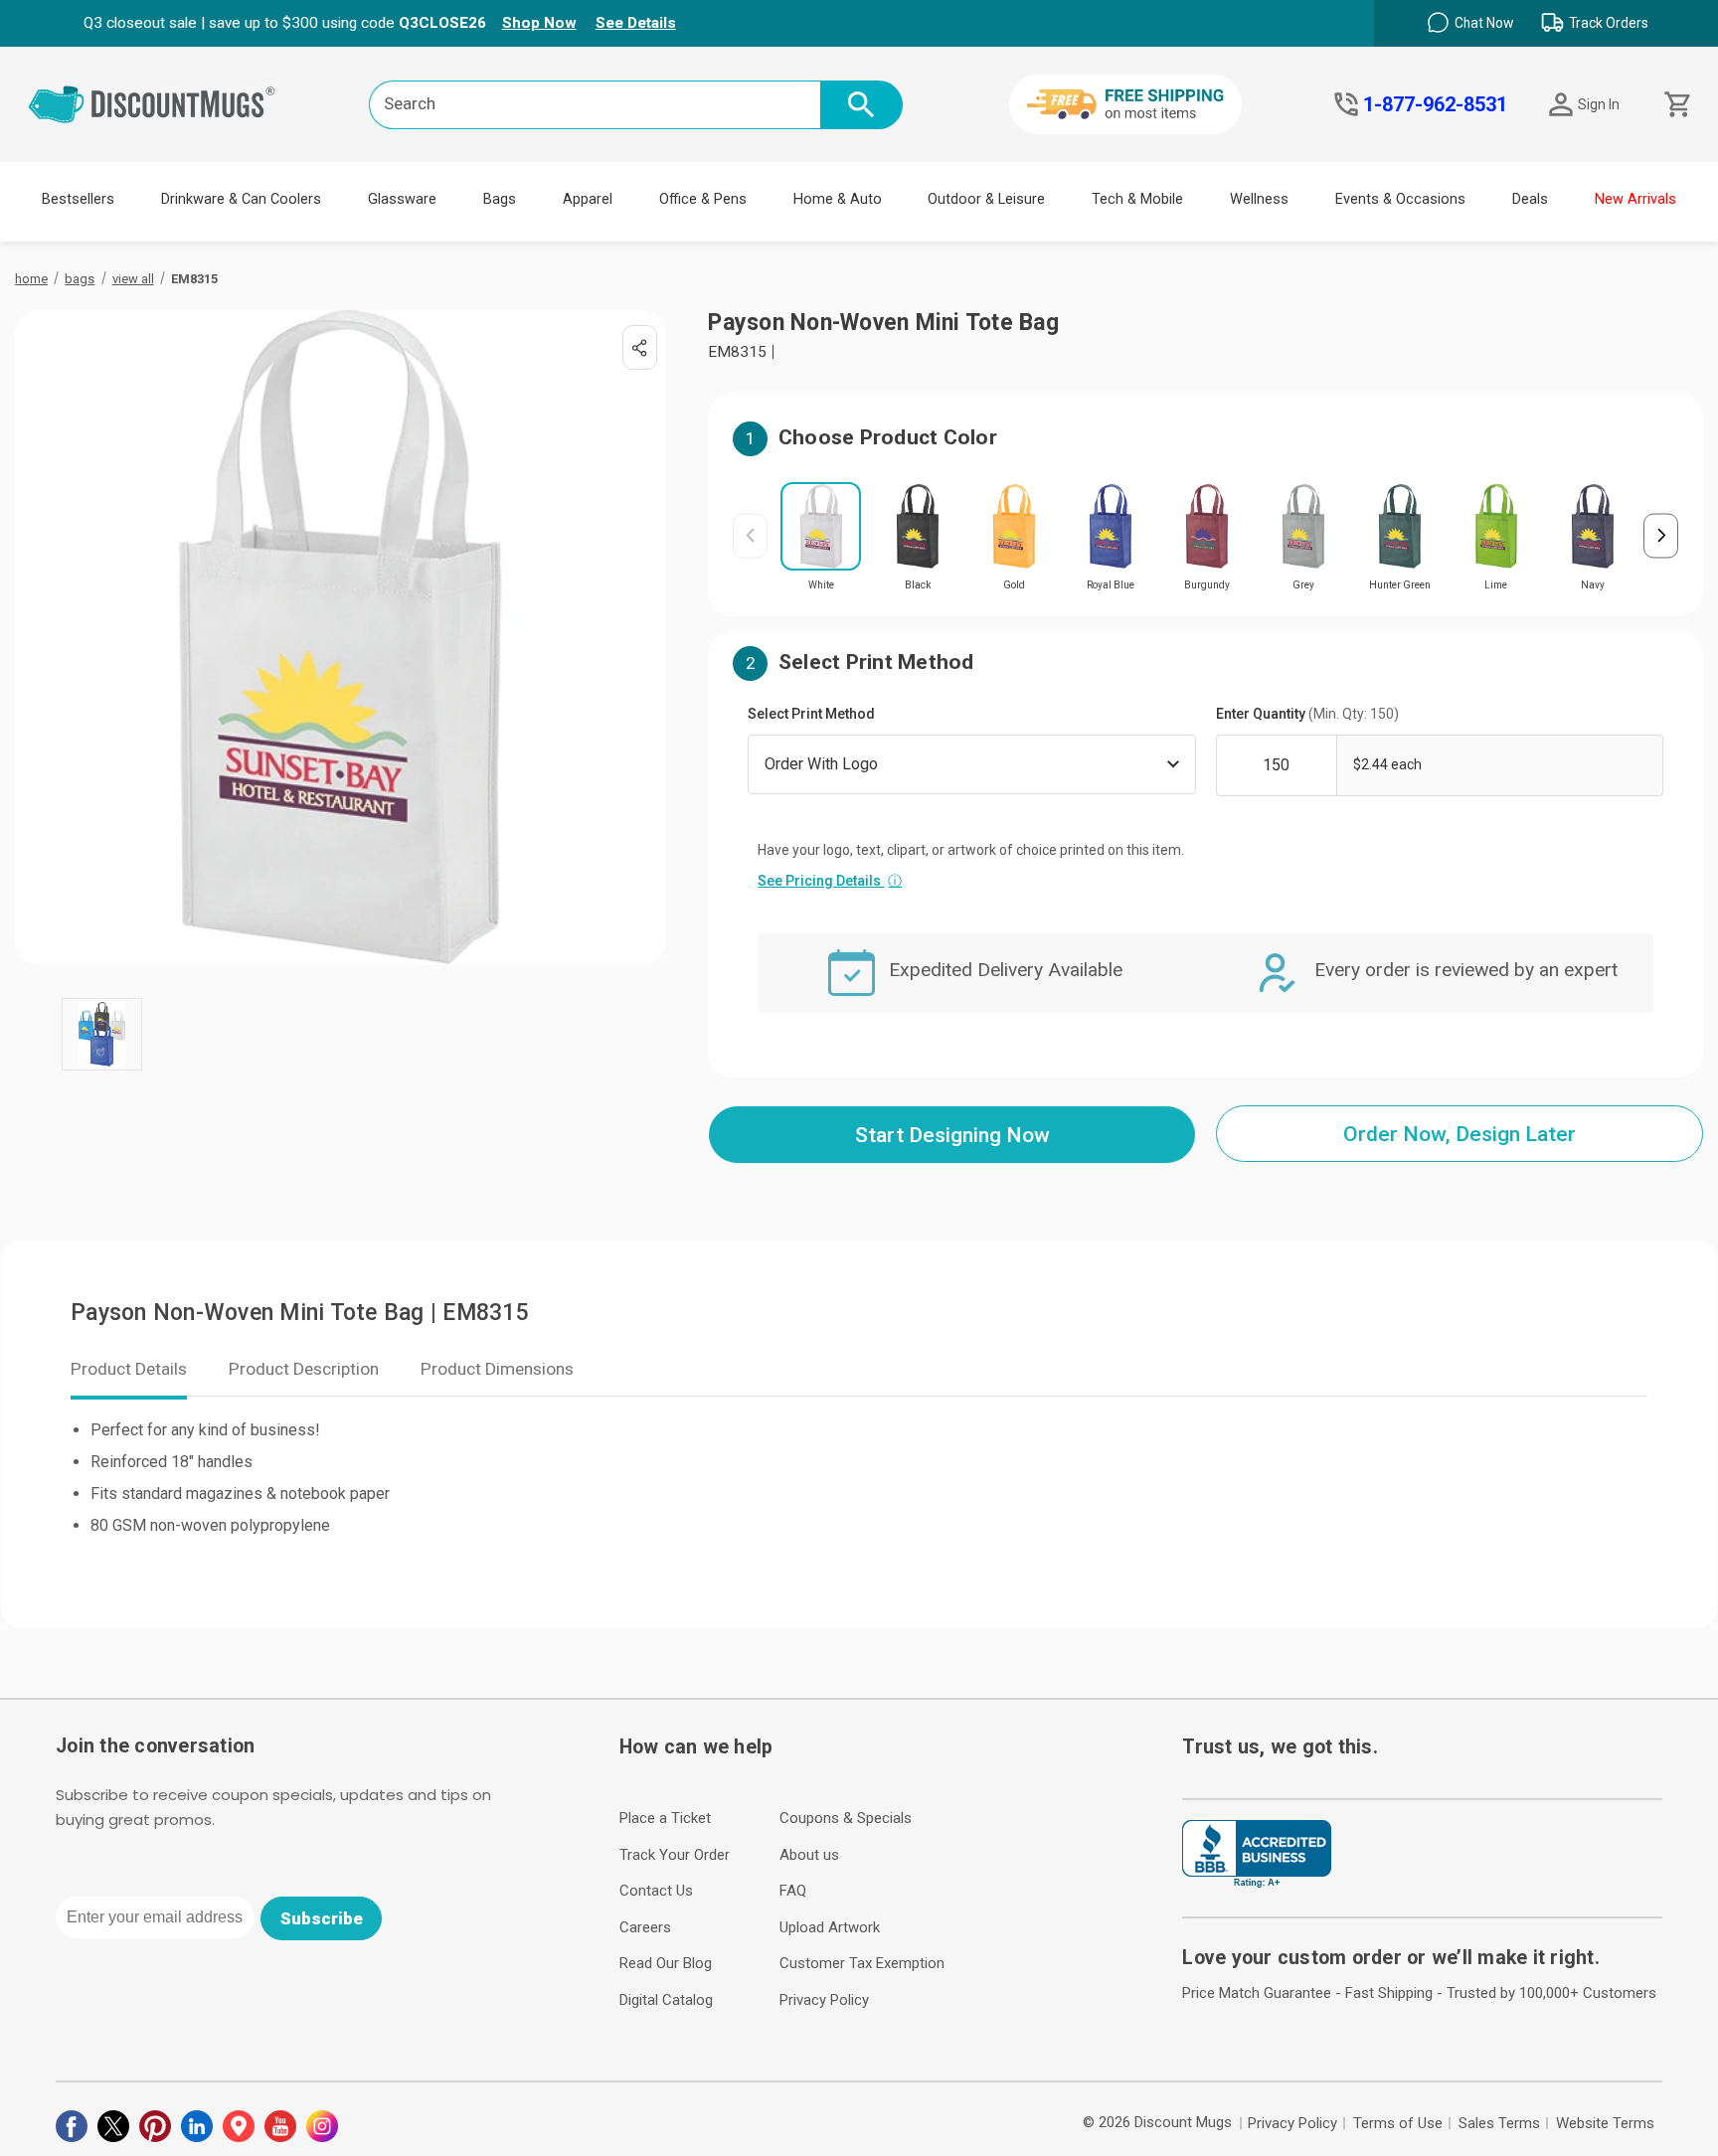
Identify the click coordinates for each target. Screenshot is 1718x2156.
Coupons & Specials (846, 1818)
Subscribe (322, 1918)
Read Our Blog (666, 1963)
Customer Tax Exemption (862, 1963)
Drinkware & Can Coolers (241, 199)
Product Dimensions (497, 1369)
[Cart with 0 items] (1676, 105)
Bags (500, 199)
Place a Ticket (665, 1818)
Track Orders (1609, 23)
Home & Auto (838, 199)
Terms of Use (1398, 2123)
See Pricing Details (830, 881)
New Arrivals (1635, 199)
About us (809, 1855)
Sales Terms (1499, 2123)
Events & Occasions (1400, 199)
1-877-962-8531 (1435, 104)
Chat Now (1484, 23)
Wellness (1259, 199)
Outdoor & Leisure (986, 199)
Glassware (402, 199)
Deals (1530, 199)
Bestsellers (78, 199)
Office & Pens (703, 199)
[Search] (861, 105)
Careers (645, 1927)
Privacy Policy (824, 2000)
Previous (750, 535)
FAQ (793, 1891)
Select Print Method (811, 714)
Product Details (129, 1369)
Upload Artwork (830, 1927)
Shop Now (539, 23)
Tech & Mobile (1137, 199)
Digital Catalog (666, 2000)
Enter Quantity (1307, 714)
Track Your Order (675, 1855)
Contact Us (656, 1891)
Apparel (588, 199)
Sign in (1599, 104)
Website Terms (1605, 2123)
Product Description (304, 1369)
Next (1661, 535)
